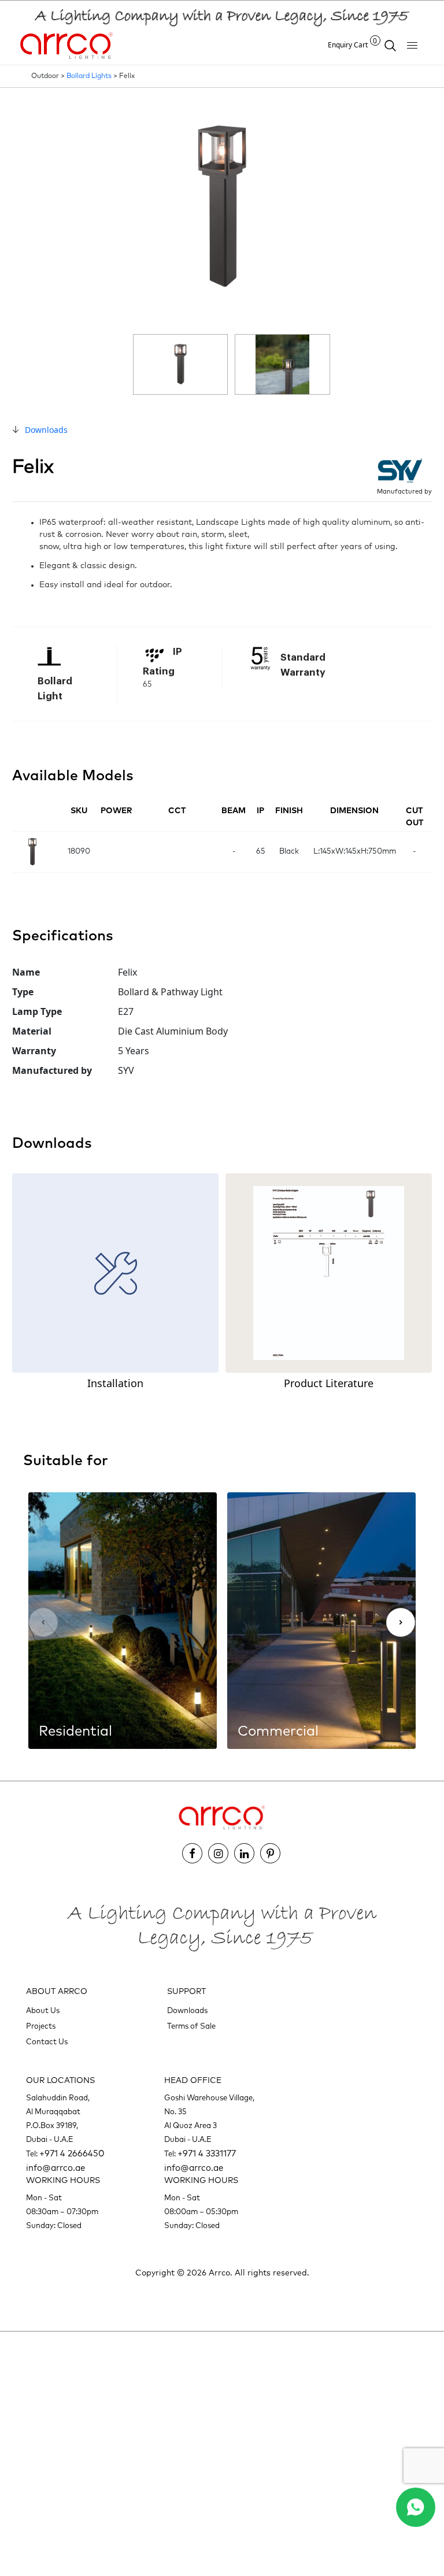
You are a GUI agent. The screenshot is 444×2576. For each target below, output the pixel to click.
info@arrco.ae (55, 2168)
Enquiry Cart (353, 45)
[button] (401, 1622)
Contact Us (47, 2042)
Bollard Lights (89, 76)
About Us (43, 2011)
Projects (41, 2027)
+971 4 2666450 (72, 2154)
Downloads (46, 430)
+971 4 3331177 (207, 2154)
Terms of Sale (191, 2027)
